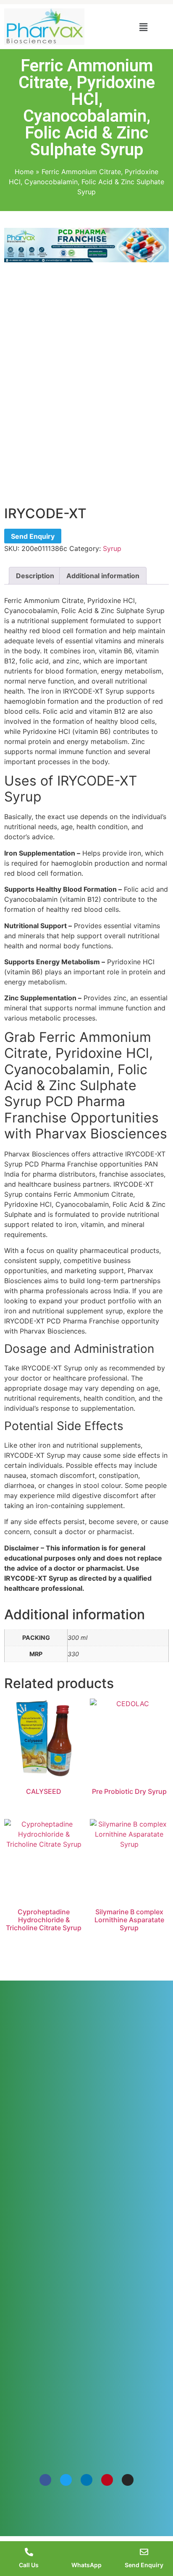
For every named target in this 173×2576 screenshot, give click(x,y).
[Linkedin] (86, 2480)
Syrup (112, 548)
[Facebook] (45, 2480)
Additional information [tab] (103, 576)
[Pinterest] (107, 2480)
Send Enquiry (33, 536)
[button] (143, 27)
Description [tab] (35, 576)
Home (24, 172)
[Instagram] (128, 2480)
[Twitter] (66, 2480)
